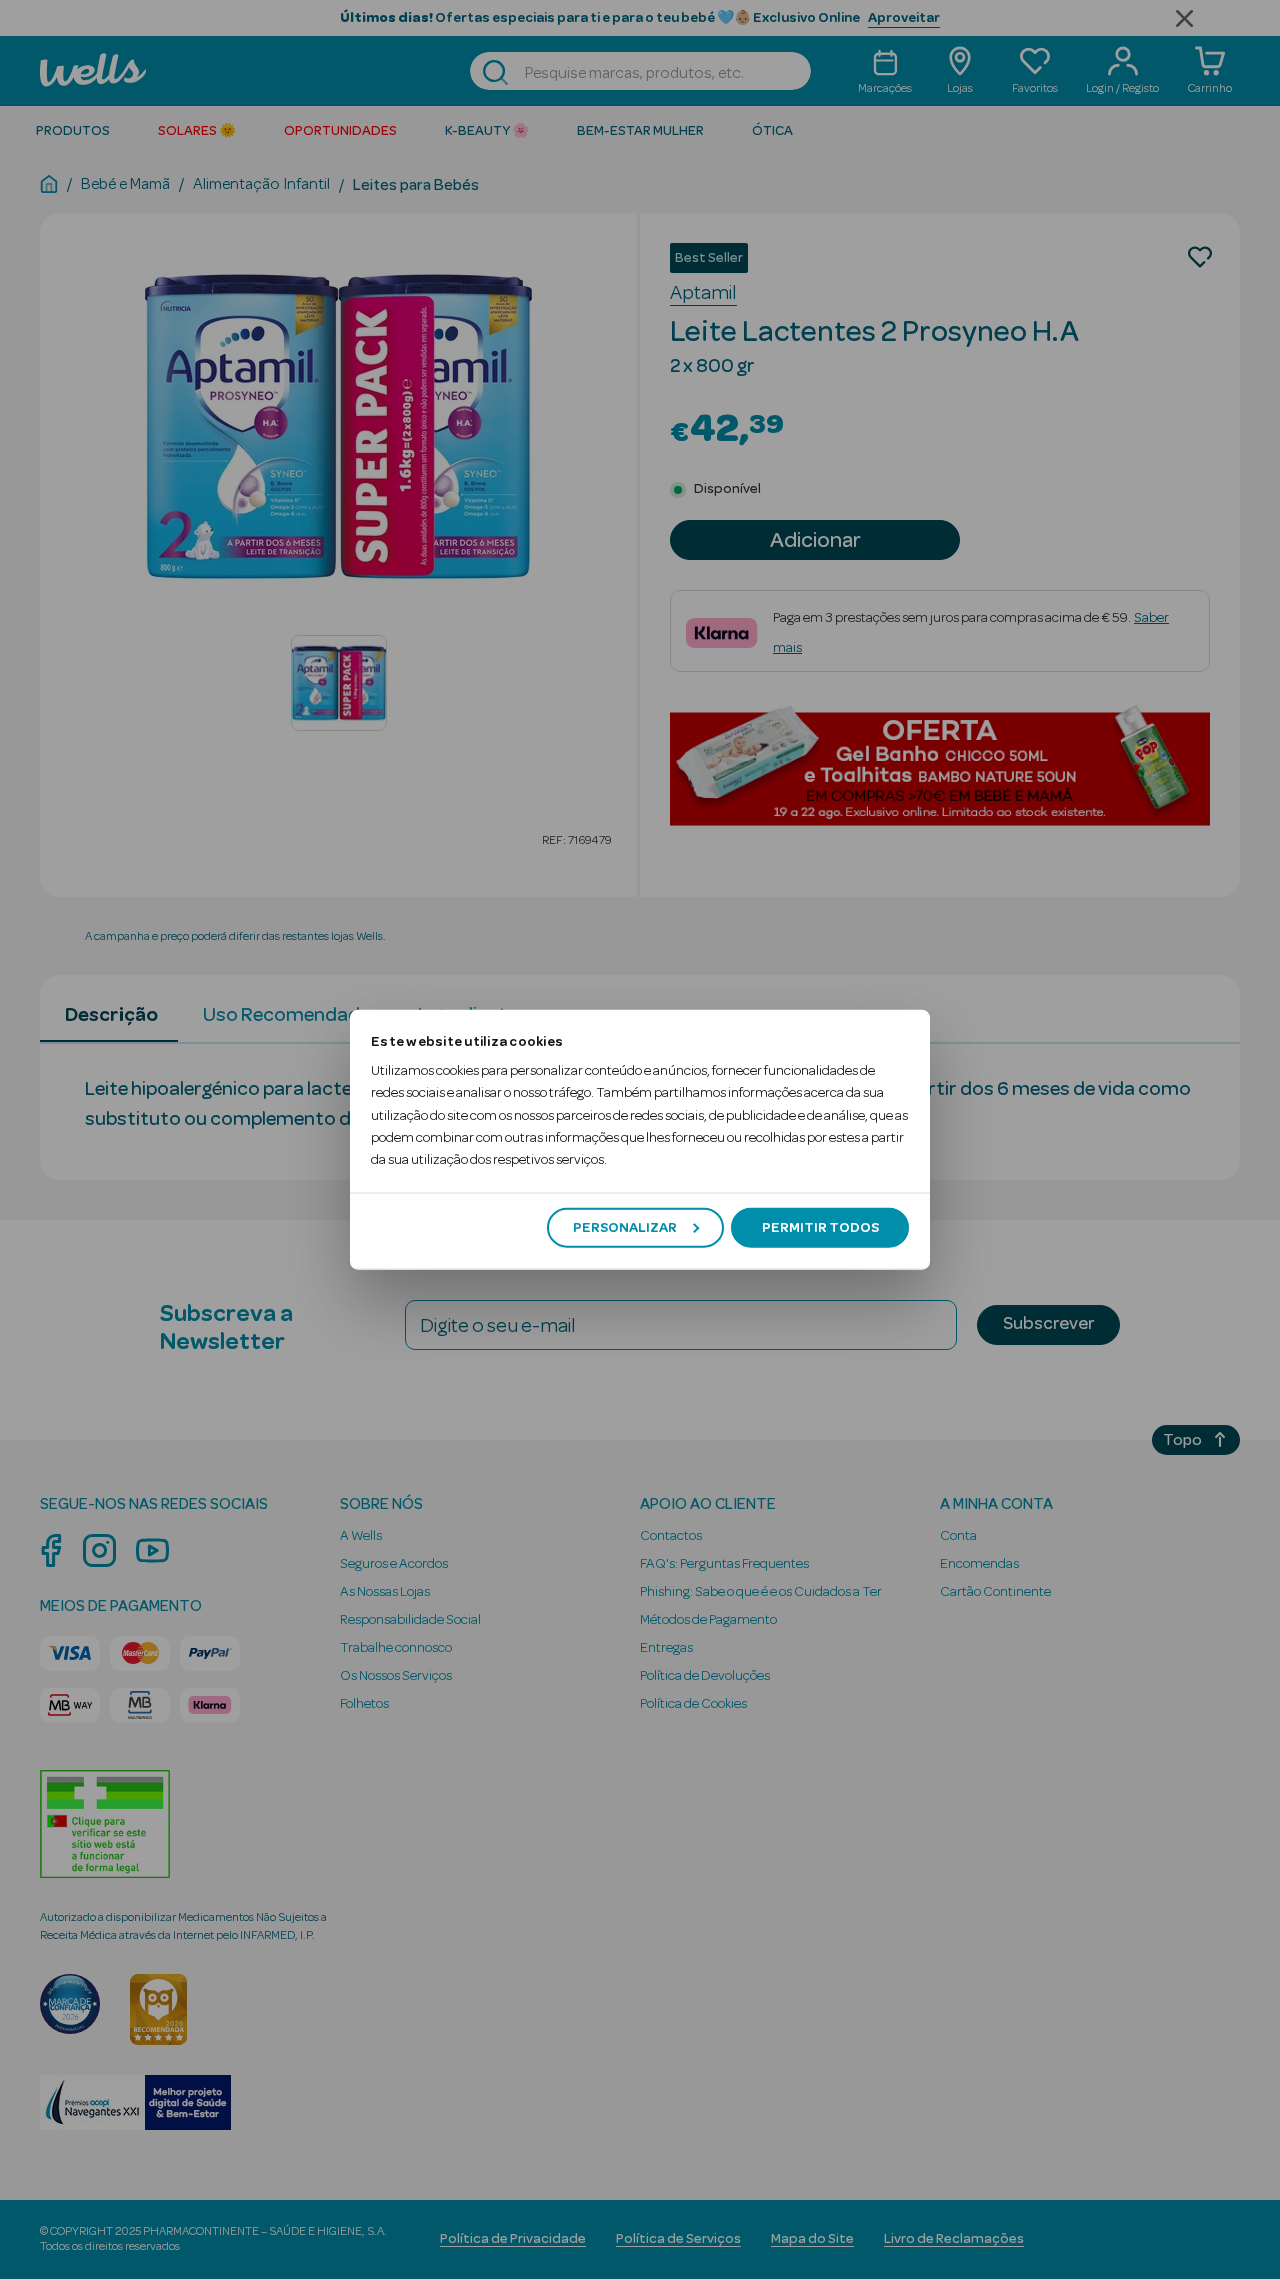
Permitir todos (820, 1227)
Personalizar (625, 1227)
